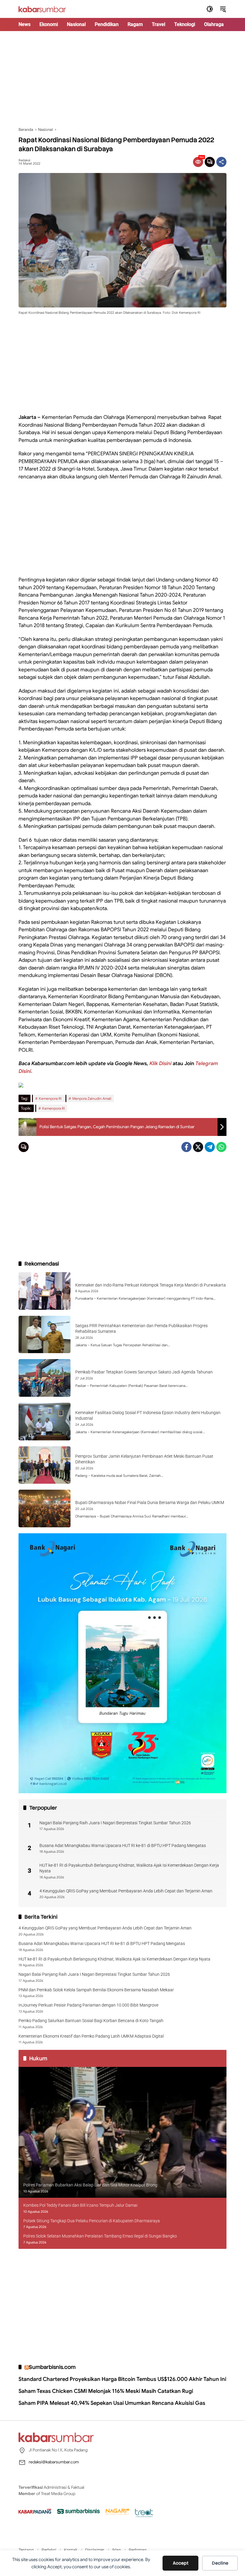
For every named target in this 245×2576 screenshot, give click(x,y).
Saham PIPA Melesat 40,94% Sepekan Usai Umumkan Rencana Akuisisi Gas (112, 2403)
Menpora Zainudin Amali (92, 1098)
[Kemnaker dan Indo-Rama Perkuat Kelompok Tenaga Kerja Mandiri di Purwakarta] (45, 1291)
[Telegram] (210, 1147)
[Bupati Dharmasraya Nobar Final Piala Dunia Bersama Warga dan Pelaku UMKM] (45, 1508)
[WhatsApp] (221, 1147)
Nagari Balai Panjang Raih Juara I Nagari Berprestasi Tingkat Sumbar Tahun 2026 (115, 1823)
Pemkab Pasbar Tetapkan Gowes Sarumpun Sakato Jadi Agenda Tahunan (144, 1372)
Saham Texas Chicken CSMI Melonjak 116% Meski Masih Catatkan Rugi (106, 2391)
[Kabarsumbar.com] (42, 9)
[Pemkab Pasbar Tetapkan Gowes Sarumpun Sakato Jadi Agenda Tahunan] (45, 1378)
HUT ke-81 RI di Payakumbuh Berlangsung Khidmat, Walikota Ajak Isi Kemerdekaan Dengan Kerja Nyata (129, 1868)
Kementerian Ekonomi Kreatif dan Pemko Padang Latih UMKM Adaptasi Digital (91, 2036)
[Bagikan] (221, 162)
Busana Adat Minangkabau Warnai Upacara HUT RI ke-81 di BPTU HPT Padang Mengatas (123, 1846)
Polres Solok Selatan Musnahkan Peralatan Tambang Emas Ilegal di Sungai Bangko (100, 2236)
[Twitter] (198, 1147)
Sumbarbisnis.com (52, 2367)
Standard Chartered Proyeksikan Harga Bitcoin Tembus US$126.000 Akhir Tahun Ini (122, 2379)
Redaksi (24, 160)
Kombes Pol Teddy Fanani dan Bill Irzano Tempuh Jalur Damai (80, 2205)
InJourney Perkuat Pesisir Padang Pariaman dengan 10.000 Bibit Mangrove (88, 2005)
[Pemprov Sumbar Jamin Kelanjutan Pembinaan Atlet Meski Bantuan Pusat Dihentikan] (45, 1465)
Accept (181, 2563)
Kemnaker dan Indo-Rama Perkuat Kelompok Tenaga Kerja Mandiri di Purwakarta (151, 1285)
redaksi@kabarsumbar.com (54, 2462)
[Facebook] (186, 1147)
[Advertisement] (122, 79)
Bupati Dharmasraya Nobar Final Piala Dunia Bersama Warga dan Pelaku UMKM (150, 1503)
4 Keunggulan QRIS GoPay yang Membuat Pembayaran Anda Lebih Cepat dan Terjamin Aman (126, 1891)
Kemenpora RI (50, 1098)
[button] (210, 9)
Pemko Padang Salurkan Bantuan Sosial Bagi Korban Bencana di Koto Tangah (91, 2021)
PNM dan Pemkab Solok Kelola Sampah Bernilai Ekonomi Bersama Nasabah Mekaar (96, 1990)
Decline (220, 2563)
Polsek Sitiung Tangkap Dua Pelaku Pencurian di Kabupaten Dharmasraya (92, 2221)
